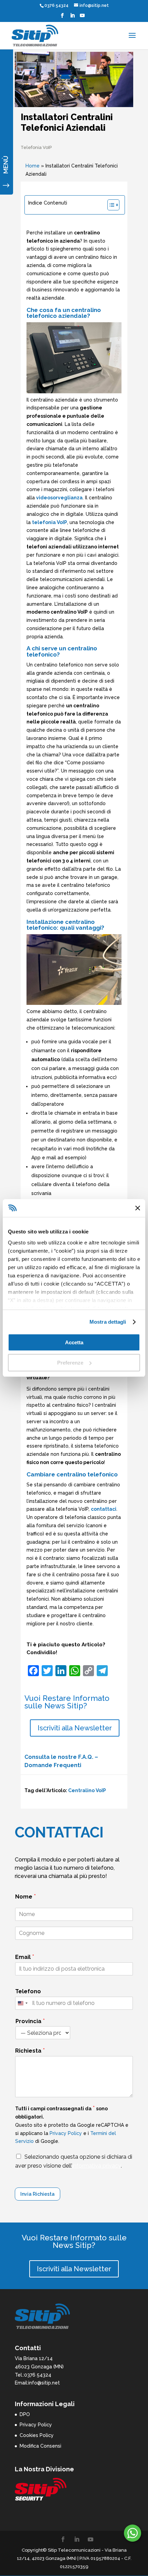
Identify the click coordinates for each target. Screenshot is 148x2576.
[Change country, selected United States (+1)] (22, 2003)
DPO (25, 2414)
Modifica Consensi (40, 2446)
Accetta (74, 1342)
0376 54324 (56, 5)
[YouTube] (82, 18)
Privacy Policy (66, 2133)
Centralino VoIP (87, 1790)
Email (25, 1957)
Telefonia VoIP (36, 147)
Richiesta (30, 2050)
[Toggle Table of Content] (110, 205)
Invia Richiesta (38, 2194)
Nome (26, 1896)
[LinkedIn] (72, 18)
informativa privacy (97, 2166)
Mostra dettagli (108, 1322)
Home (33, 166)
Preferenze (70, 1363)
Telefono (28, 1991)
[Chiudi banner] (138, 1208)
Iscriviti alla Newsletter (75, 1728)
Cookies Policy (37, 2435)
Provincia (30, 2021)
